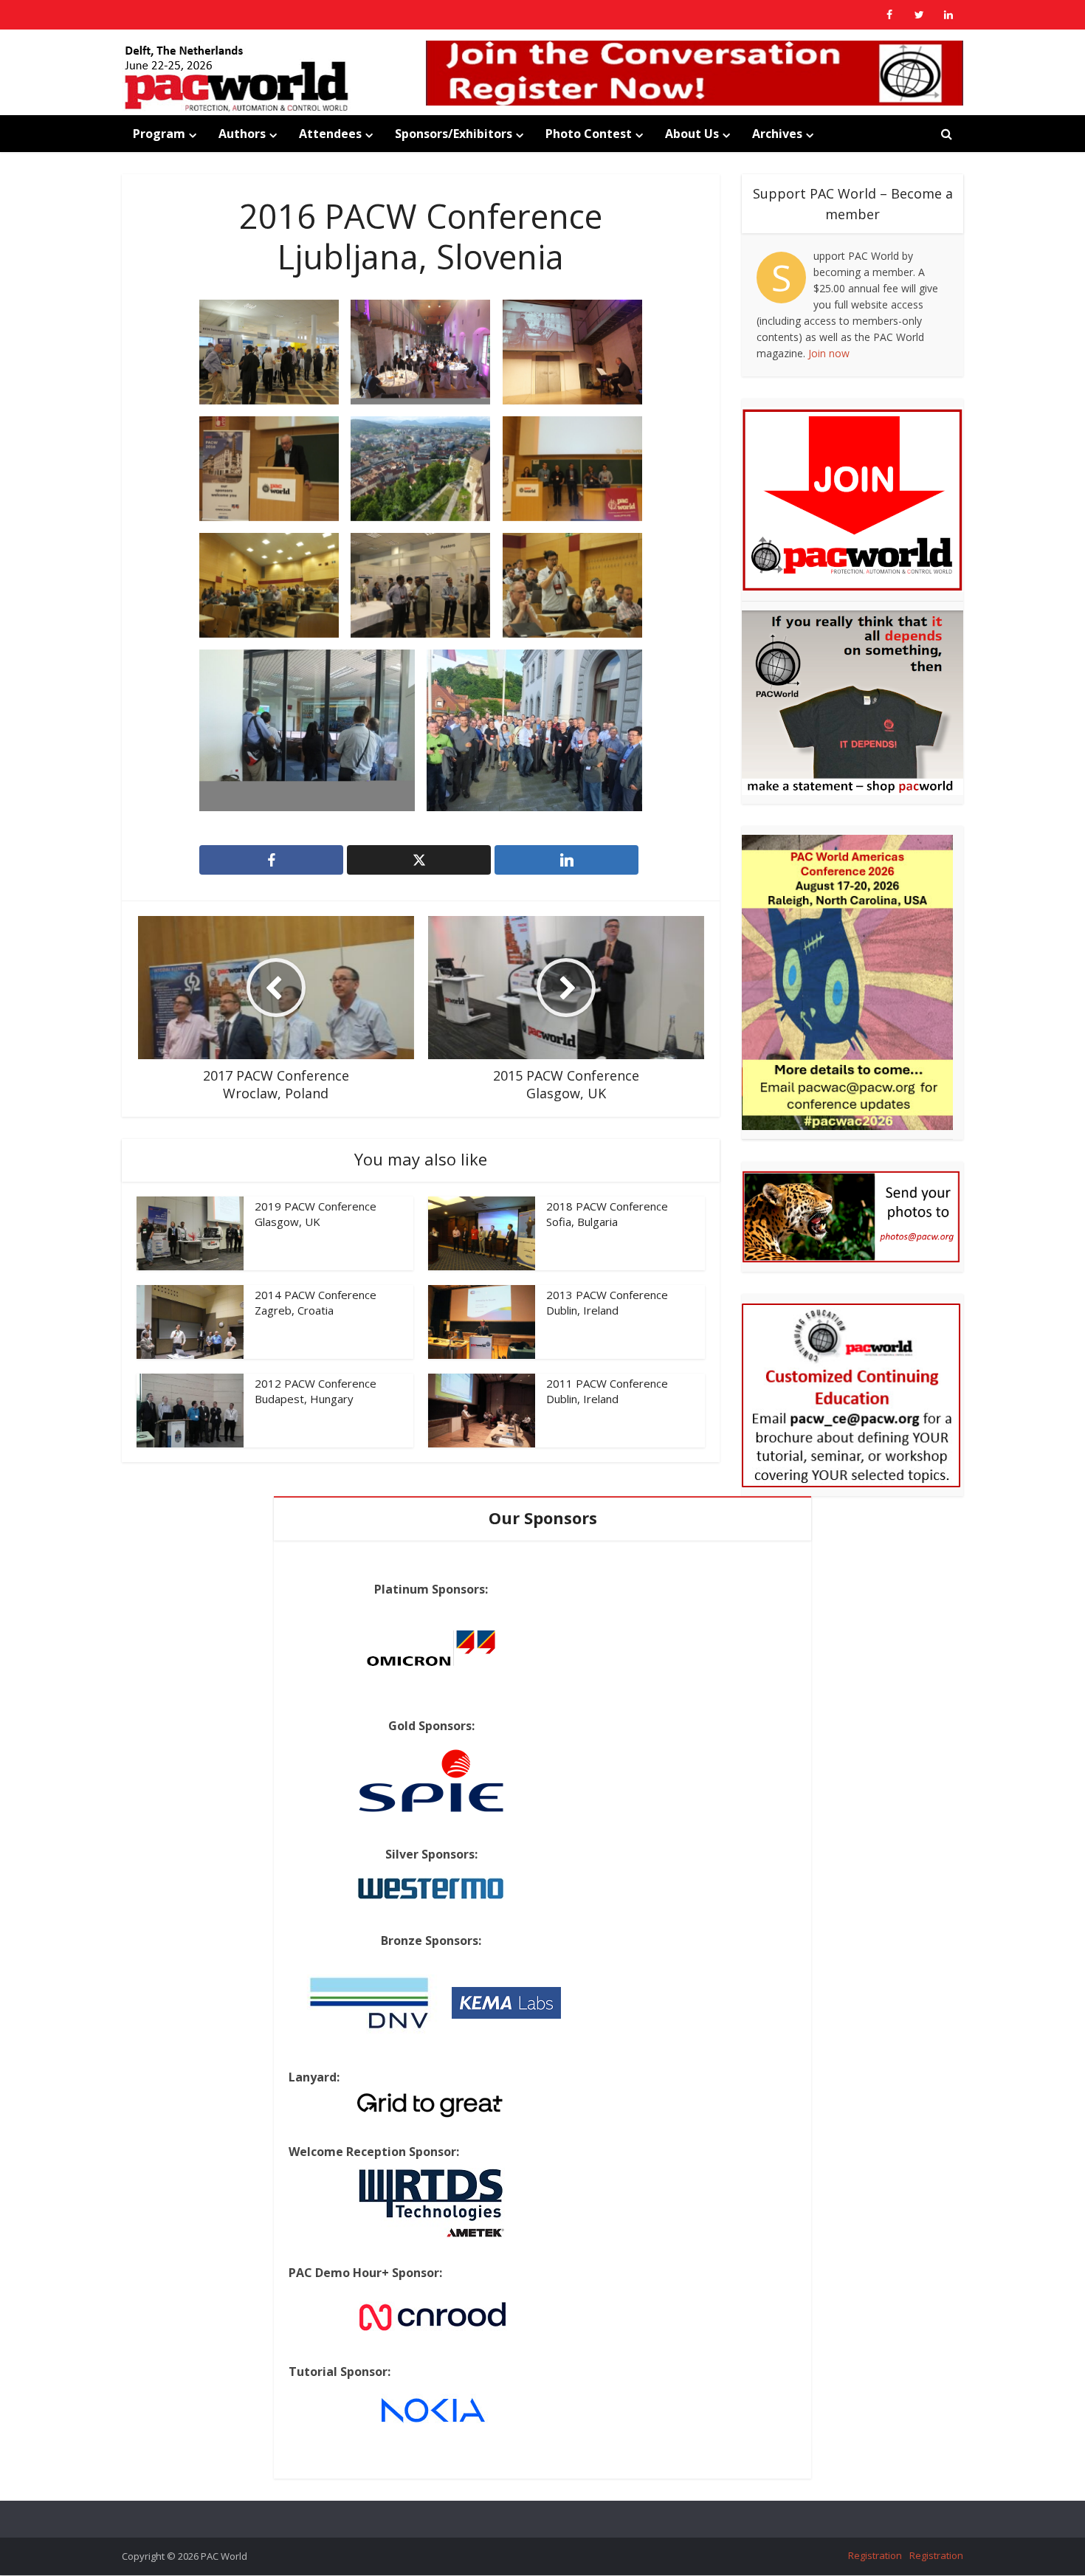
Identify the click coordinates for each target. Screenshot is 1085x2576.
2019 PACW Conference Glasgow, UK (316, 1213)
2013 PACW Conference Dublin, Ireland (607, 1302)
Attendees (330, 134)
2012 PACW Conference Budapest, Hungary (316, 1391)
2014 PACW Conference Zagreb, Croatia (316, 1302)
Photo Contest (589, 134)
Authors (242, 134)
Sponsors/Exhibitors (454, 134)
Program (159, 134)
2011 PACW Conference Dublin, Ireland (607, 1391)
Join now (829, 353)
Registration (875, 2555)
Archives (777, 134)
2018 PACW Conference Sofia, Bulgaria (607, 1213)
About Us (692, 134)
